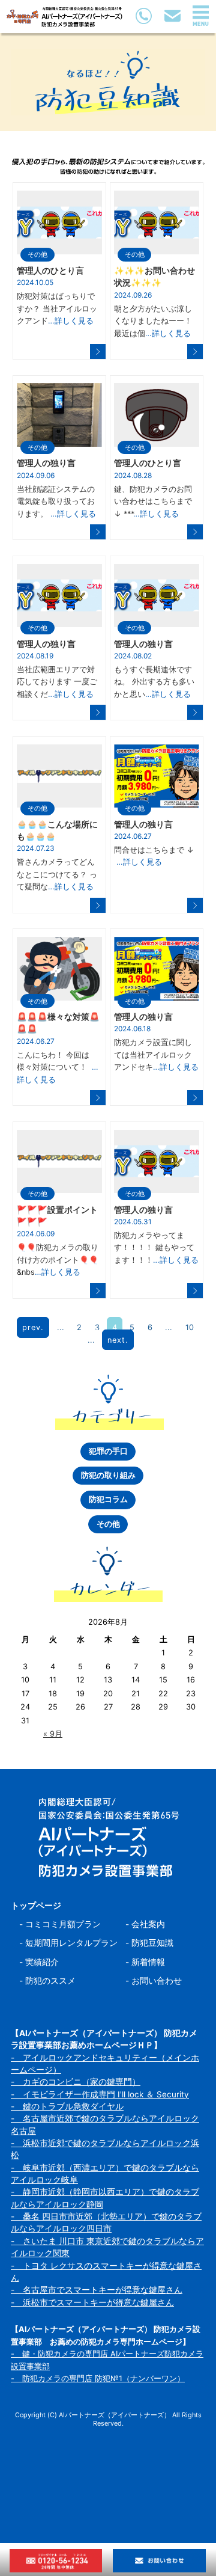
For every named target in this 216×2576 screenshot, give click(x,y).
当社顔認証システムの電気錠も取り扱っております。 (56, 501)
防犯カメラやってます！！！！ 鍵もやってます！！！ (156, 1248)
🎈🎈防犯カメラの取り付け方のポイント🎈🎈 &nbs (58, 1260)
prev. (33, 1327)
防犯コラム (108, 1499)
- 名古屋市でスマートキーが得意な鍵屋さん (97, 2290)
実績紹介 (42, 1962)
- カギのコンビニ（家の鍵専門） (76, 2082)
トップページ (36, 1906)
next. (118, 1339)
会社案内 (148, 1924)
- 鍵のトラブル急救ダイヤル (67, 2106)
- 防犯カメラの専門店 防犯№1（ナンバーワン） (98, 2378)
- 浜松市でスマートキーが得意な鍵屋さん (92, 2302)
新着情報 (148, 1962)
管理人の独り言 (46, 463)
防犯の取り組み (108, 1475)
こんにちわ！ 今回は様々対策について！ (58, 1067)
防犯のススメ (50, 1981)
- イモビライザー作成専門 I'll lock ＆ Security (100, 2094)
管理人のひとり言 (50, 271)
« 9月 (53, 1734)
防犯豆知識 (152, 1943)
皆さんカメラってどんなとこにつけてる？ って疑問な (57, 874)
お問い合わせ (157, 1981)
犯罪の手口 (108, 1451)
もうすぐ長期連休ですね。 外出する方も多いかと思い (154, 682)
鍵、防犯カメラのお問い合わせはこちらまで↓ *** (153, 501)
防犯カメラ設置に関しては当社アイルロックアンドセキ (156, 1055)
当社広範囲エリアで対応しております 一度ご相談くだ (57, 682)
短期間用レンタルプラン (71, 1943)
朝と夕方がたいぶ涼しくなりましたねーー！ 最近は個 (153, 321)
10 (190, 1327)
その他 (37, 254)
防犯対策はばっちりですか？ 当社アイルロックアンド (57, 308)
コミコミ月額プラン (63, 1924)
